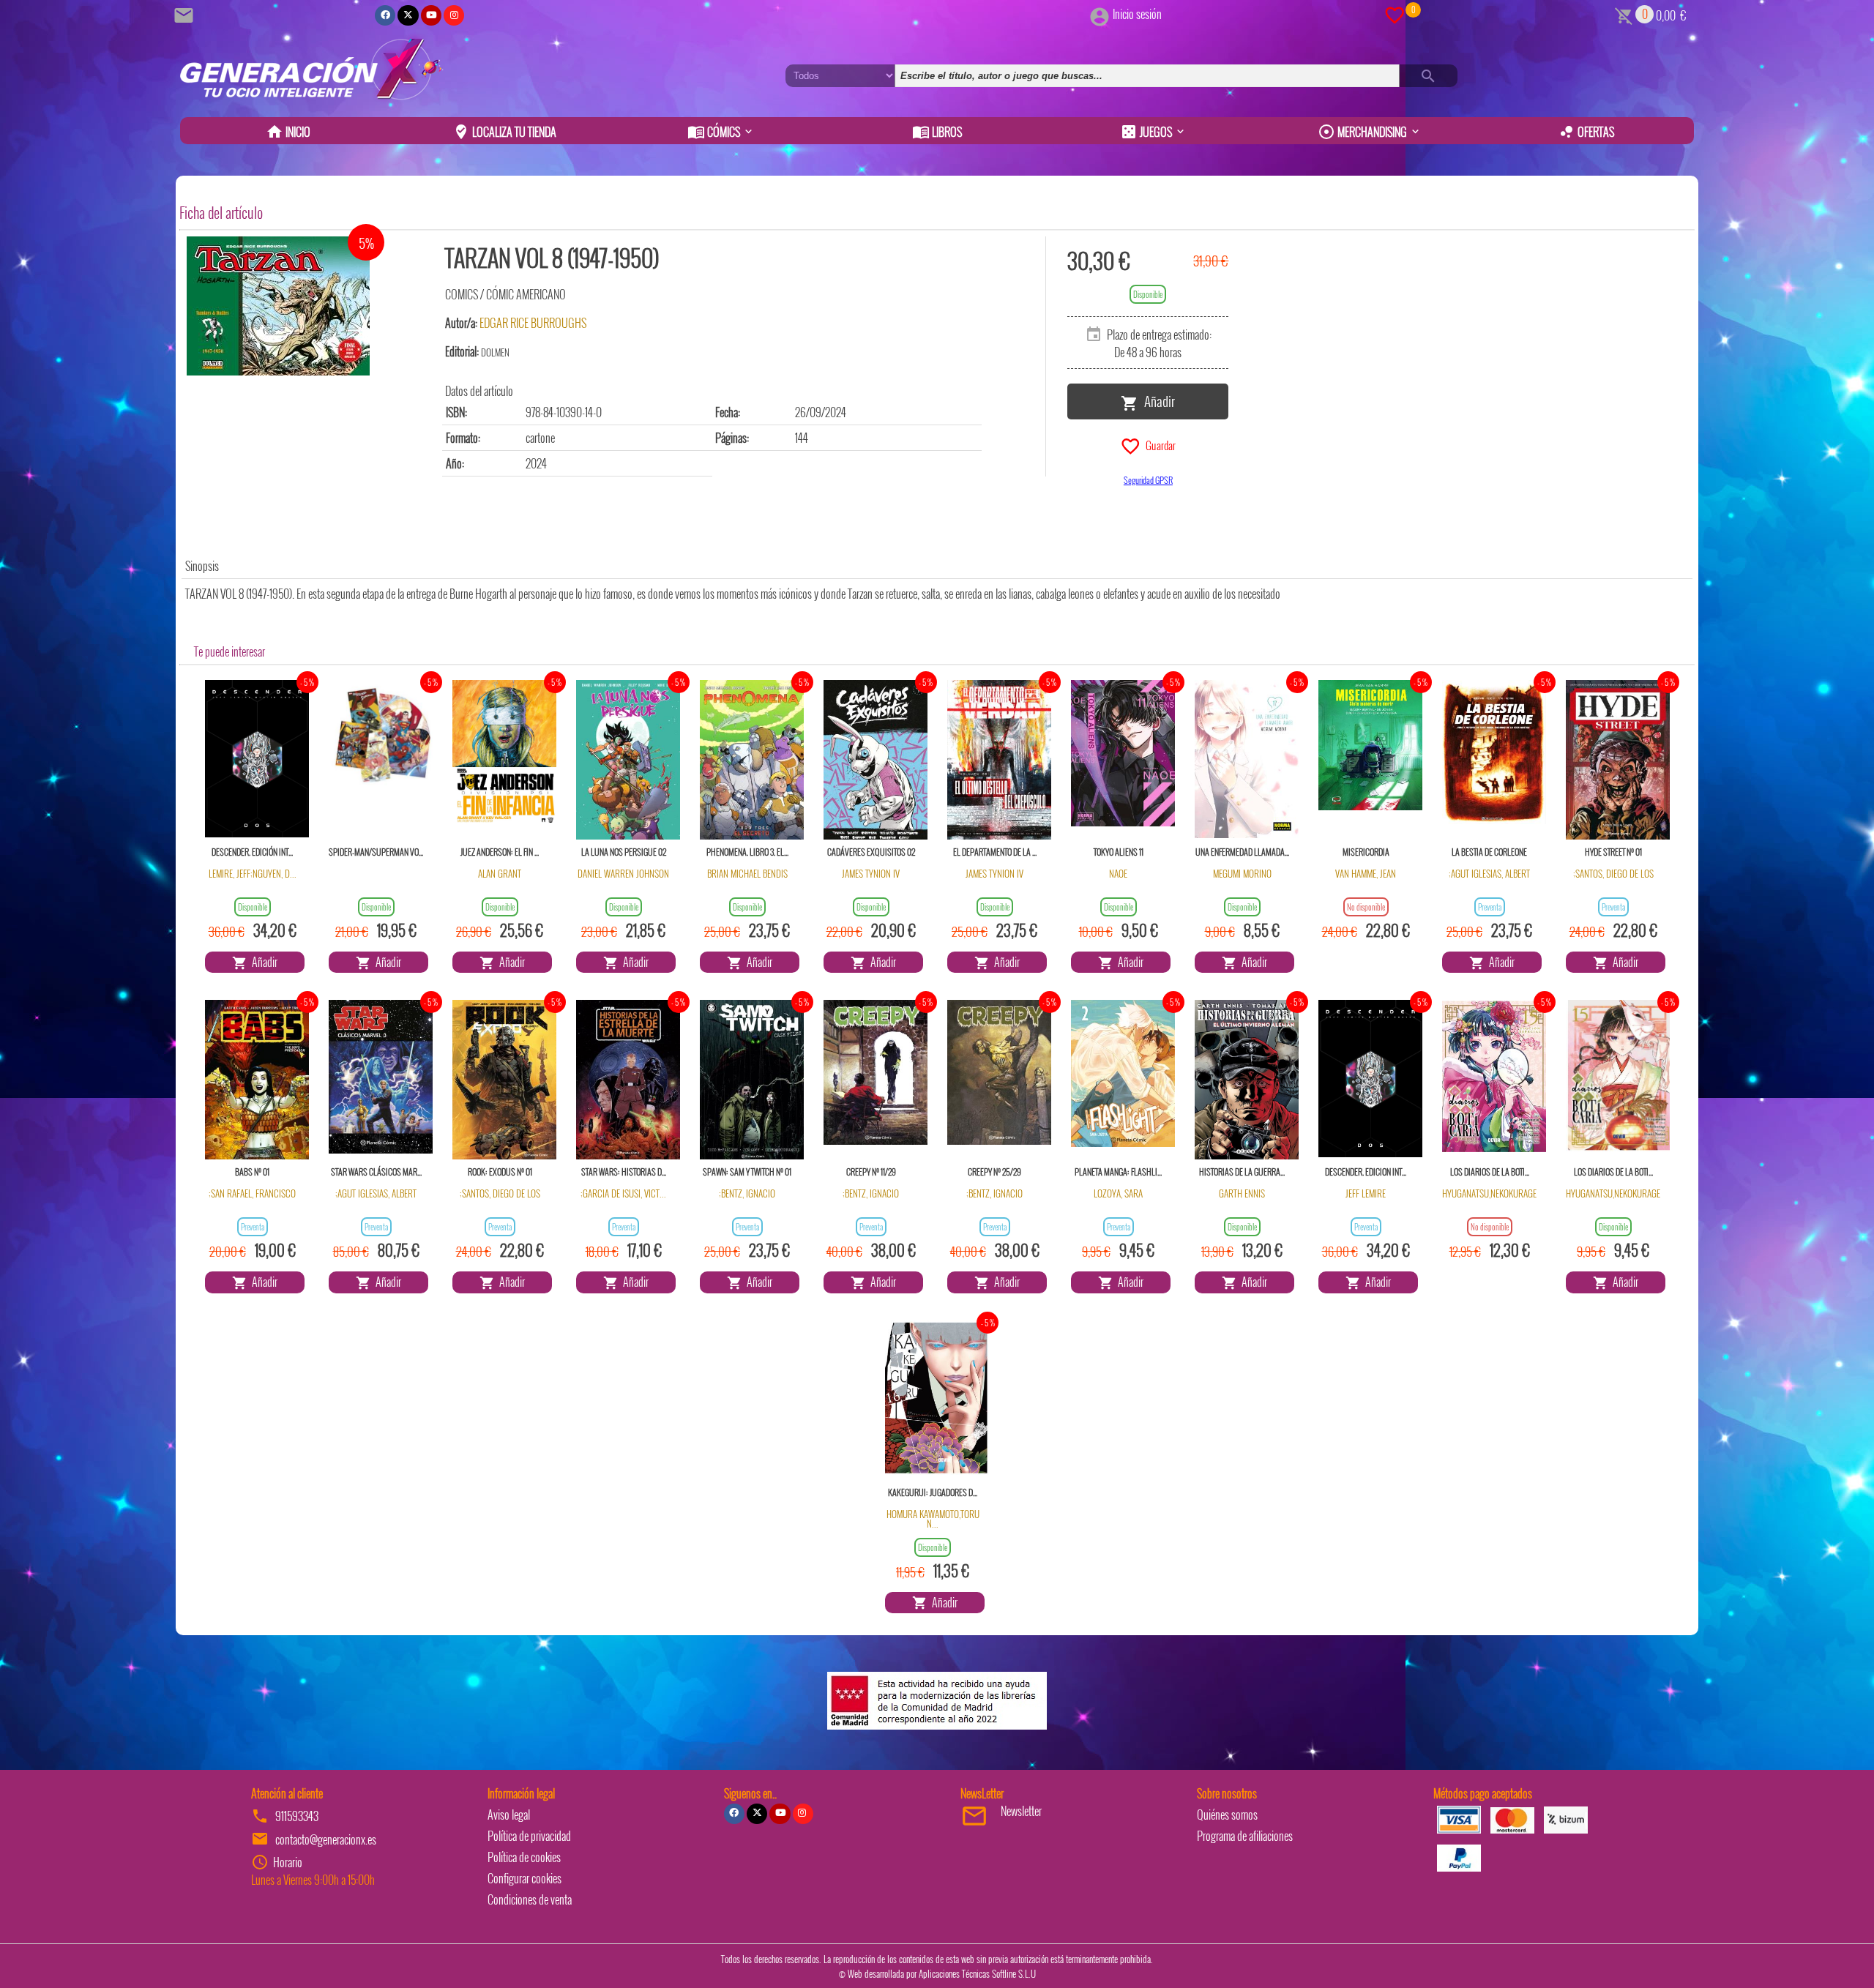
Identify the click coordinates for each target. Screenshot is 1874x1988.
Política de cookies (524, 1857)
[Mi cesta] (1624, 14)
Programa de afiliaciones (1245, 1836)
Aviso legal (509, 1815)
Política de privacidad (529, 1836)
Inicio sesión (1137, 14)
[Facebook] (385, 15)
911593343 (297, 1816)
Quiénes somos (1227, 1815)
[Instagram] (454, 15)
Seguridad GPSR (1148, 480)
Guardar (1158, 444)
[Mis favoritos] (1395, 14)
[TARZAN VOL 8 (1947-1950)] (278, 306)
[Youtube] (431, 15)
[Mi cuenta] (1100, 14)
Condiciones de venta (530, 1899)
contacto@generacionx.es (326, 1839)
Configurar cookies (525, 1878)
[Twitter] (408, 15)
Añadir (1157, 400)
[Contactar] (186, 14)
